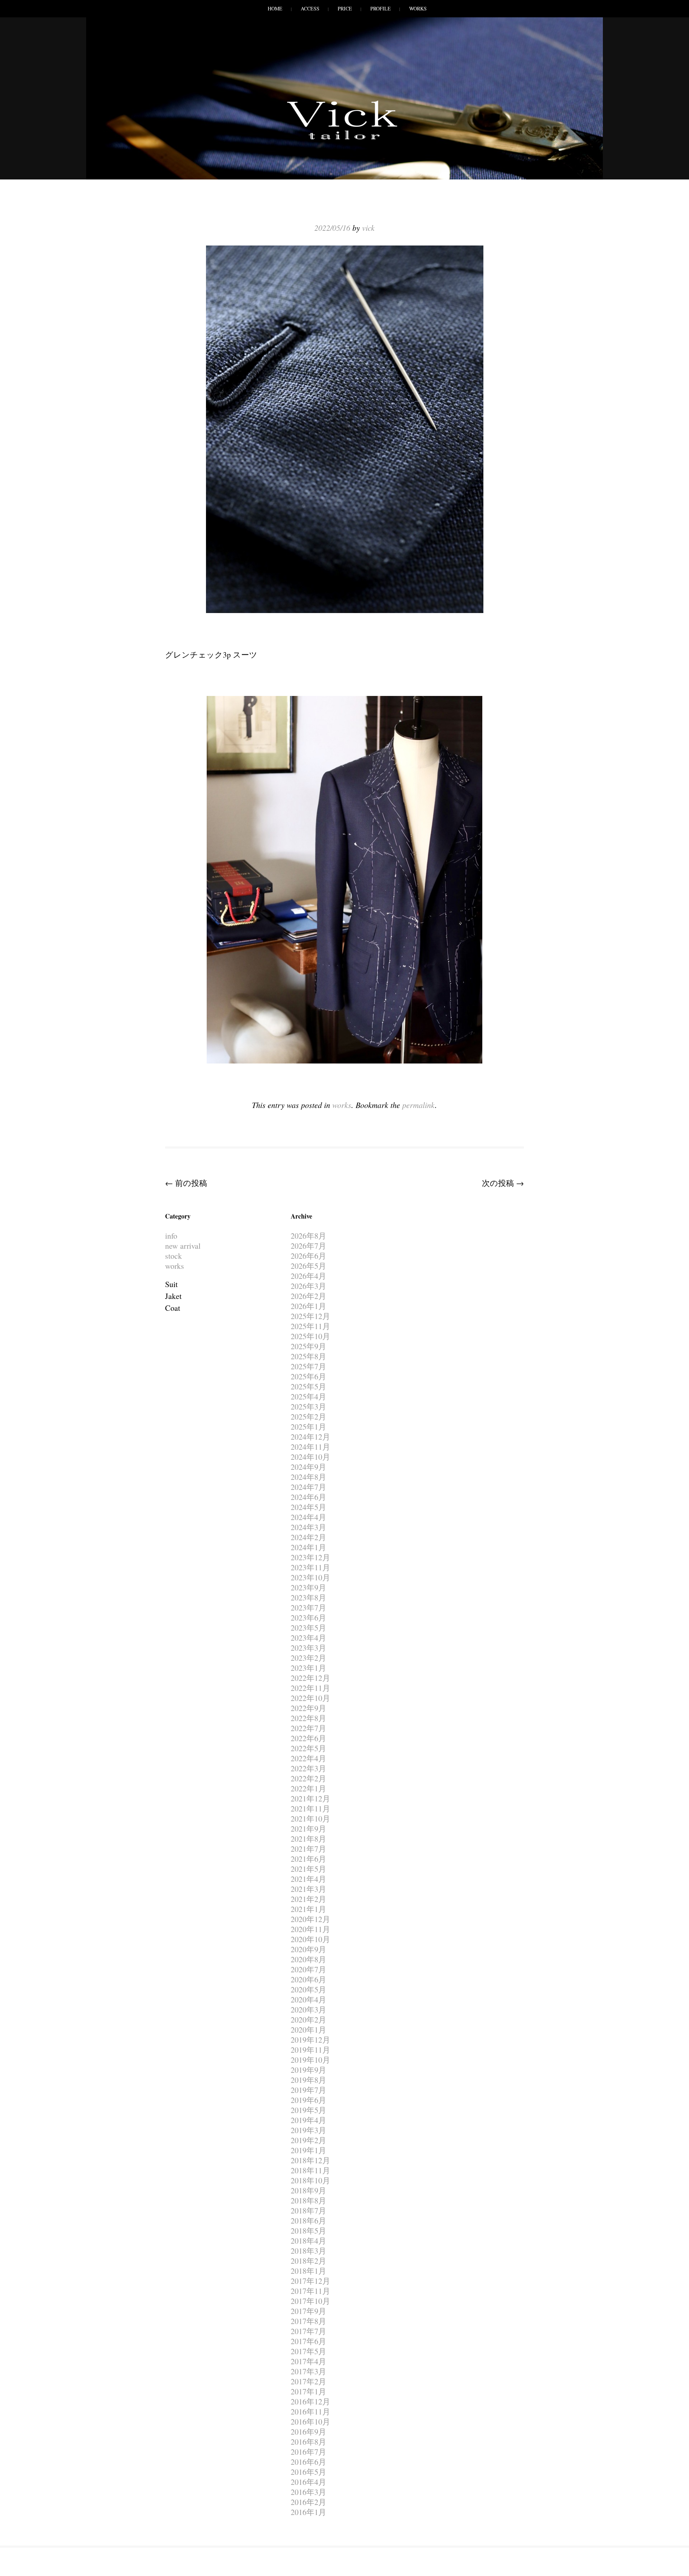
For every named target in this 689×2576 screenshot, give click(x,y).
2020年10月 (310, 1939)
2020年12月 (310, 1919)
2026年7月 (308, 1246)
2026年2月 (308, 1296)
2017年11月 (310, 2291)
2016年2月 (308, 2502)
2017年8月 (308, 2321)
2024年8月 (308, 1477)
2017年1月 (308, 2391)
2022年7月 (308, 1728)
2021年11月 (310, 1808)
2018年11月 (310, 2170)
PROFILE (381, 8)
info (171, 1236)
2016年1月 (308, 2512)
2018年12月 (310, 2160)
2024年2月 (308, 1537)
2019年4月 (308, 2120)
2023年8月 (308, 1597)
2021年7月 (308, 1849)
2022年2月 (308, 1778)
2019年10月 (310, 2060)
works (342, 1105)
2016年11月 (310, 2411)
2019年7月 (308, 2090)
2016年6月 (308, 2462)
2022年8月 (308, 1718)
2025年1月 (308, 1427)
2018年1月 (308, 2271)
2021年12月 (310, 1798)
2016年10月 (310, 2421)
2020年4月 (308, 1999)
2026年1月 (308, 1306)
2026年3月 (308, 1286)
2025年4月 (308, 1396)
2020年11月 (310, 1929)
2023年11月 (310, 1567)
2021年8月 (308, 1839)
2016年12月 (310, 2401)
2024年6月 (308, 1497)
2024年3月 (308, 1527)
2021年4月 (308, 1879)
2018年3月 (308, 2251)
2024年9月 (308, 1467)
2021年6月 (308, 1859)
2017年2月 (308, 2381)
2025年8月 (308, 1356)
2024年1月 (308, 1547)
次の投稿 (503, 1183)
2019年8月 (308, 2080)
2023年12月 (310, 1557)
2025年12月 (310, 1316)
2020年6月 (308, 1979)
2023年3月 (308, 1648)
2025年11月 (310, 1326)
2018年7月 (308, 2210)
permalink (419, 1105)
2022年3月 (308, 1768)
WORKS (418, 8)
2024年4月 (308, 1517)
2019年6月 (308, 2100)
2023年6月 (308, 1617)
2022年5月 (308, 1748)
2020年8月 (308, 1959)
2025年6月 (308, 1376)
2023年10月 (310, 1577)
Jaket (173, 1296)
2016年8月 (308, 2442)
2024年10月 (310, 1457)
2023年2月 (308, 1658)
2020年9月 (308, 1949)
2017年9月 (308, 2311)
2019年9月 (308, 2070)
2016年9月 (308, 2432)
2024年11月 (310, 1447)
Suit (171, 1284)
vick (368, 228)
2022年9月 (308, 1708)
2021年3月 (308, 1889)
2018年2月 (308, 2261)
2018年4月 (308, 2241)
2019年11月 (310, 2050)
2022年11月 (310, 1688)
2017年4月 (308, 2361)
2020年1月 (308, 2030)
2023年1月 (308, 1668)
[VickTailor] (344, 139)
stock (174, 1256)
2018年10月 (310, 2180)
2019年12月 (310, 2040)
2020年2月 (308, 2019)
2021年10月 (310, 1818)
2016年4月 (308, 2482)
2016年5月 (308, 2472)
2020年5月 (308, 1989)
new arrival (183, 1246)
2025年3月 (308, 1406)
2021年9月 (308, 1829)
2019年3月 (308, 2130)
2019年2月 (308, 2140)
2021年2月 (308, 1899)
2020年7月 (308, 1969)
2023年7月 (308, 1607)
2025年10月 (310, 1336)
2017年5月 (308, 2351)
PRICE (345, 8)
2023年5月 (308, 1628)
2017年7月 (308, 2331)
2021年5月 (308, 1869)
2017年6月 (308, 2341)
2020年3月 (308, 2009)
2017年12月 (310, 2281)
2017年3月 (308, 2371)
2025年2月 (308, 1416)
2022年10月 (310, 1698)
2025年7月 (308, 1366)
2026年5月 (308, 1266)
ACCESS (310, 8)
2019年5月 (308, 2110)
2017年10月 (310, 2301)
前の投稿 (186, 1183)
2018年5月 (308, 2231)
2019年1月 (308, 2150)
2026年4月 (308, 1276)
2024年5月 (308, 1507)
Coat (173, 1308)
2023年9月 (308, 1587)
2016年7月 (308, 2452)
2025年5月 (308, 1386)
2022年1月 (308, 1788)
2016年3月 (308, 2492)
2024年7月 (308, 1487)
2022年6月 (308, 1738)
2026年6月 (308, 1256)
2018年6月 (308, 2220)
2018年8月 (308, 2200)
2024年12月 (310, 1437)
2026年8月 (308, 1236)
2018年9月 (308, 2190)
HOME (275, 8)
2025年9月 (308, 1346)
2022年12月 (310, 1678)
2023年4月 (308, 1638)
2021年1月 (308, 1909)
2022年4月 (308, 1758)
